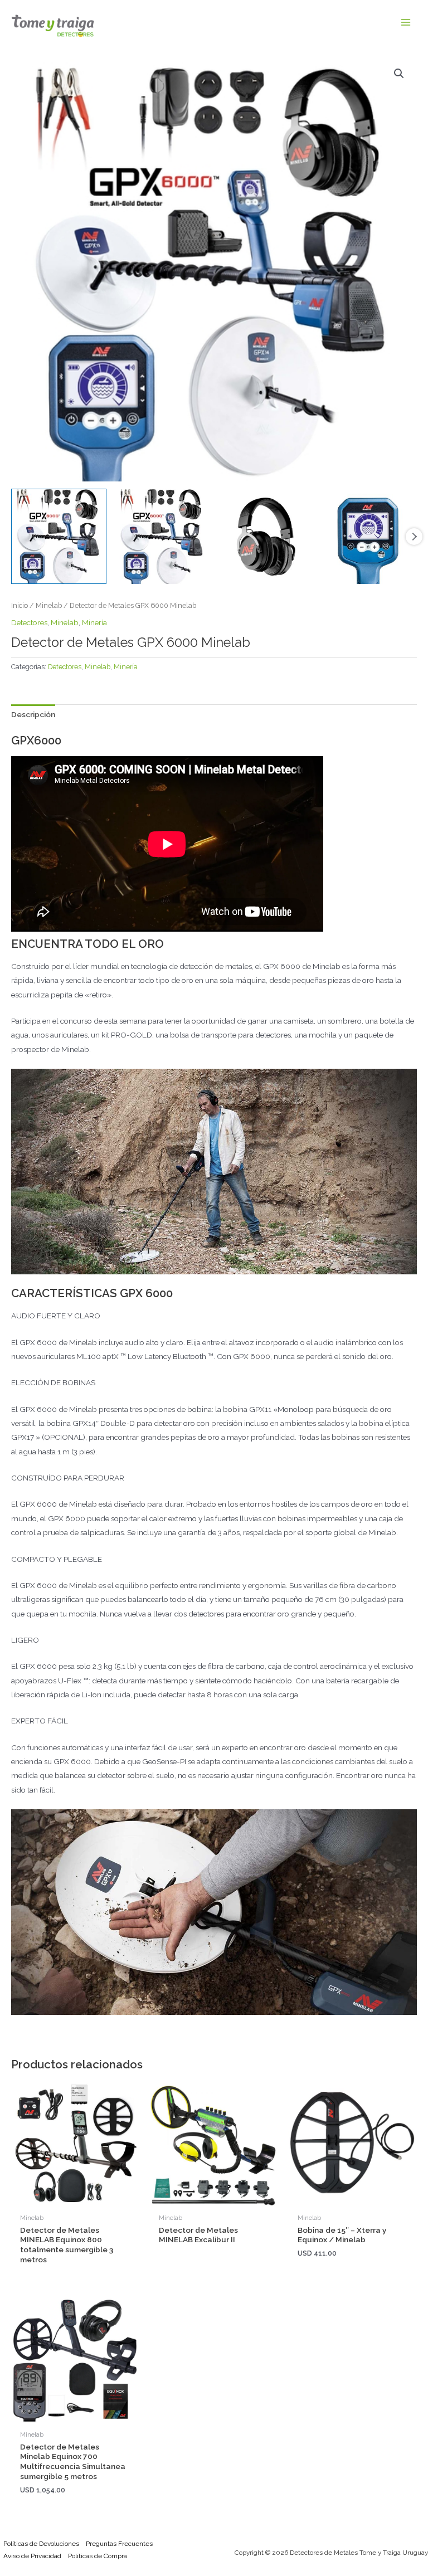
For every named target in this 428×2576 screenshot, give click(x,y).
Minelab (49, 605)
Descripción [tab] (33, 714)
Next (414, 537)
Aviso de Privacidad (32, 2556)
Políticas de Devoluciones (41, 2544)
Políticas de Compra (98, 2556)
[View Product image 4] (369, 536)
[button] (399, 74)
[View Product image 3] (266, 536)
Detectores (29, 622)
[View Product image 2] (162, 536)
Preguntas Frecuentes (119, 2544)
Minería (94, 622)
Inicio (20, 605)
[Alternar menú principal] (406, 23)
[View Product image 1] (59, 536)
